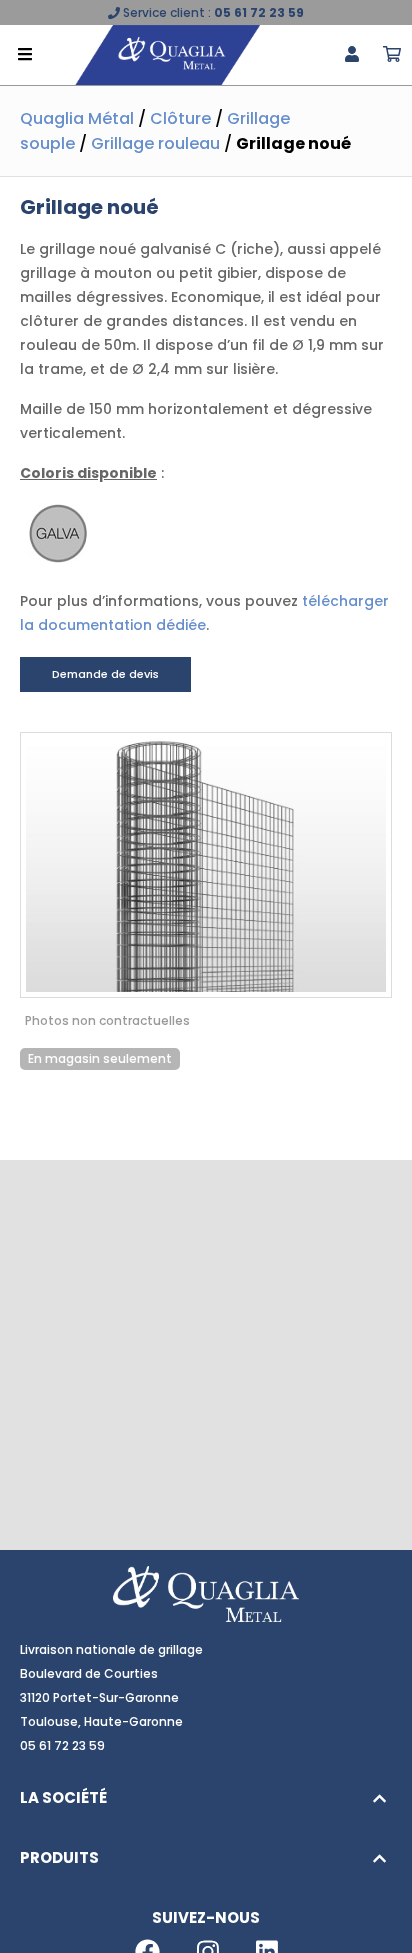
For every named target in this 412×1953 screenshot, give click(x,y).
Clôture (180, 118)
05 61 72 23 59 (259, 12)
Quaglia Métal (77, 118)
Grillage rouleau (155, 143)
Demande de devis (105, 674)
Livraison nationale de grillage (111, 1649)
